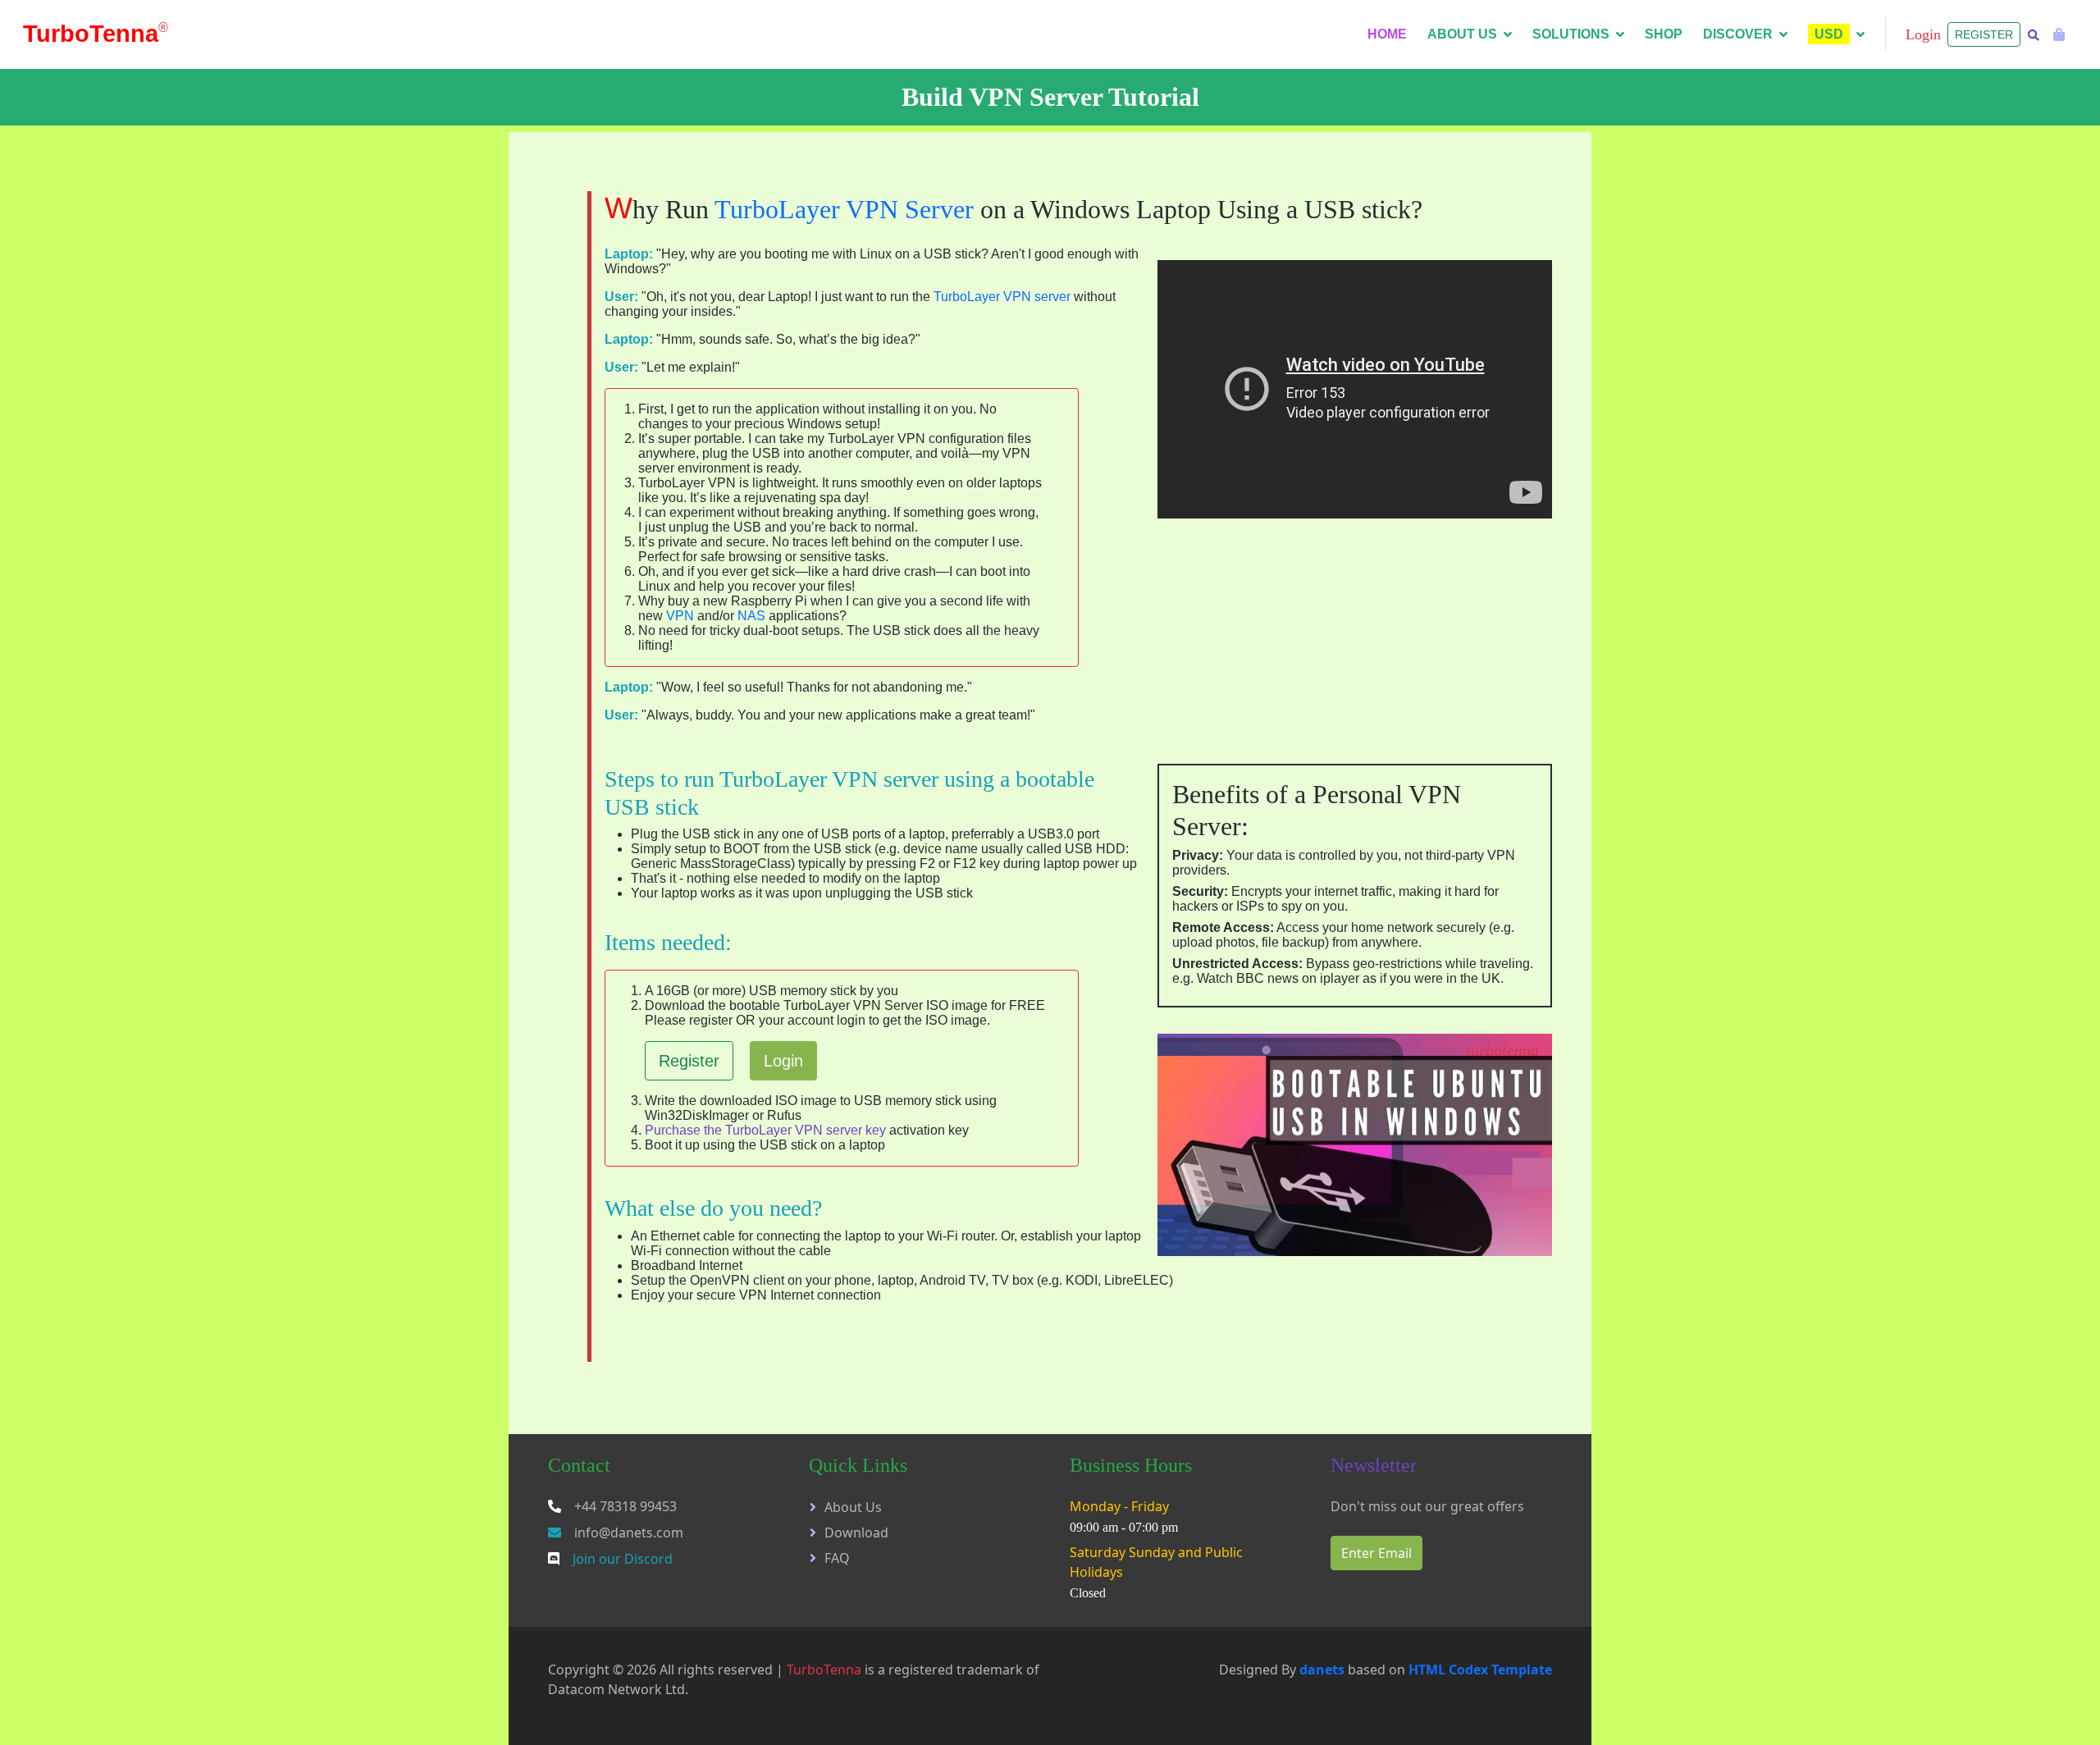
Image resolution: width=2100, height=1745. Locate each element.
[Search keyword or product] (2034, 36)
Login (783, 1061)
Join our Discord (623, 1559)
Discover (1738, 34)
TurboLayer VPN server (1002, 297)
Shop (1664, 34)
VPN (680, 616)
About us (1462, 34)
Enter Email (1376, 1553)
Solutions (1571, 34)
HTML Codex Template (1480, 1670)
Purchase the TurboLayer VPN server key (765, 1130)
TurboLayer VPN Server (844, 209)
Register (1984, 34)
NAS (751, 616)
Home (1387, 34)
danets (1322, 1670)
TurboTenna (824, 1670)
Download (856, 1533)
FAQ (837, 1558)
